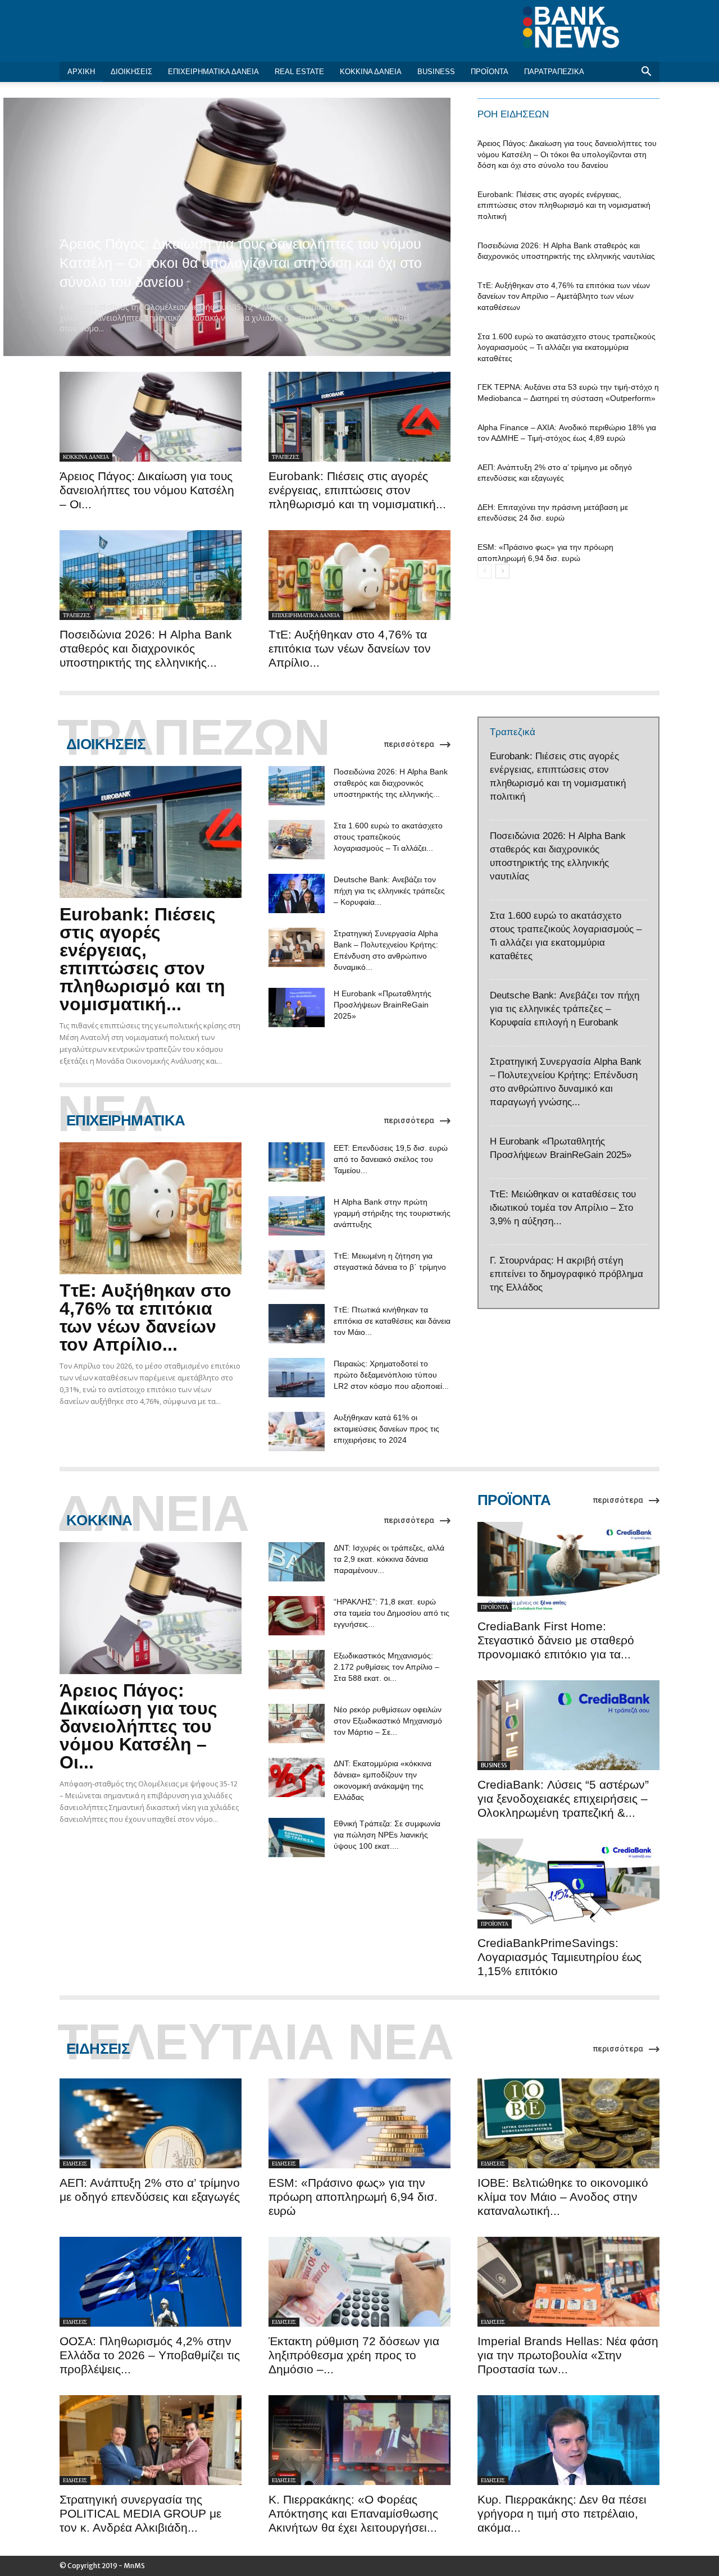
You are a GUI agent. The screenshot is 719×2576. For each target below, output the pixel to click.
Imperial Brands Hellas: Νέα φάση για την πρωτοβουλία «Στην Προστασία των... (568, 2355)
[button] (646, 73)
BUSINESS (436, 72)
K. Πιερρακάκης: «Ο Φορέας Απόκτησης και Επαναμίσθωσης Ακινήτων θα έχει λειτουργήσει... (353, 2513)
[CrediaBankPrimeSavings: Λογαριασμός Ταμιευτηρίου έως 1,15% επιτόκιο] (568, 1884)
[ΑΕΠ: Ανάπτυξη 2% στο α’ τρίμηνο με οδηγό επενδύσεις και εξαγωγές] (151, 2123)
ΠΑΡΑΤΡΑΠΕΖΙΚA (554, 72)
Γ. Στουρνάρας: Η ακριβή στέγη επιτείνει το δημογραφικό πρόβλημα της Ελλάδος (566, 1274)
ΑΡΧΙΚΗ (81, 72)
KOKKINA (99, 1520)
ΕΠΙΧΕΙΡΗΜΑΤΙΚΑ (126, 1120)
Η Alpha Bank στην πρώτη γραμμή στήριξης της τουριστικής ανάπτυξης (392, 1213)
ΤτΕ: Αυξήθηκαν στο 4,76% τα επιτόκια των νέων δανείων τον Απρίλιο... (350, 648)
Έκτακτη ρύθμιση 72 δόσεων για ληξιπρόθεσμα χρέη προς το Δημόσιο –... (354, 2355)
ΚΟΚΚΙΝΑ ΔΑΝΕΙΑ (371, 72)
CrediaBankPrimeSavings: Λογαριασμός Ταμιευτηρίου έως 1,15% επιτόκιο (559, 1957)
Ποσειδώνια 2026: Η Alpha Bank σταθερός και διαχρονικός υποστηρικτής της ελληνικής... (146, 648)
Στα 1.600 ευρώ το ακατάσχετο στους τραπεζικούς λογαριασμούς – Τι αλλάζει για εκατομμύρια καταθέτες (566, 347)
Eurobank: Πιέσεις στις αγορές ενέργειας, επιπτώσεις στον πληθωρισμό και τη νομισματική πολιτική (564, 205)
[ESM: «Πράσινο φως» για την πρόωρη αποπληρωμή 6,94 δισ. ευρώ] (359, 2123)
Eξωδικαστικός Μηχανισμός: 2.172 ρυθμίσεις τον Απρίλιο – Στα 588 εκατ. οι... (386, 1667)
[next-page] (502, 571)
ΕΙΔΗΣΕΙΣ (75, 2164)
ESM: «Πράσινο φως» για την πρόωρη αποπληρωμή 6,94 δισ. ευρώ (353, 2197)
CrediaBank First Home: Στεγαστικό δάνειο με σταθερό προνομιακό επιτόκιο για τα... (556, 1640)
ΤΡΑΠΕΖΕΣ (286, 457)
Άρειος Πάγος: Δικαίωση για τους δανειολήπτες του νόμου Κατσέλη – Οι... (147, 490)
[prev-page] (484, 571)
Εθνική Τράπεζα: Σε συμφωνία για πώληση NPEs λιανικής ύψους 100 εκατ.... (387, 1835)
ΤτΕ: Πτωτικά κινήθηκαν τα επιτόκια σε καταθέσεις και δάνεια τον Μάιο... (392, 1321)
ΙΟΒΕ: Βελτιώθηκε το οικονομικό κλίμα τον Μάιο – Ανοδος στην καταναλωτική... (563, 2197)
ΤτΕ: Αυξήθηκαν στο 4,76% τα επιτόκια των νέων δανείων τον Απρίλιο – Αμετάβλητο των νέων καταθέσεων (564, 296)
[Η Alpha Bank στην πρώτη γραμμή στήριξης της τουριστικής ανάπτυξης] (297, 1216)
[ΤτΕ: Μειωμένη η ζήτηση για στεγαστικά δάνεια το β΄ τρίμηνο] (297, 1270)
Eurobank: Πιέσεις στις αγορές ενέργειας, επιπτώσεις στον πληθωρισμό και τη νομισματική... (357, 490)
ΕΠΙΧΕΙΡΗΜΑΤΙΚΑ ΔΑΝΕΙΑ (213, 72)
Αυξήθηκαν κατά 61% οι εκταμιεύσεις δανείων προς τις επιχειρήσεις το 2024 (386, 1429)
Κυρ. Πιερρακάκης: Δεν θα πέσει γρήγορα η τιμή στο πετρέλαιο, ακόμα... (562, 2513)
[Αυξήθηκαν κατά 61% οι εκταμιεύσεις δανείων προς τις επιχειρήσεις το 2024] (297, 1431)
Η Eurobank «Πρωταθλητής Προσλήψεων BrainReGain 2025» (383, 1005)
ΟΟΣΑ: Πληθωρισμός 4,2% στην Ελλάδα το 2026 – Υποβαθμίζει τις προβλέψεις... (150, 2355)
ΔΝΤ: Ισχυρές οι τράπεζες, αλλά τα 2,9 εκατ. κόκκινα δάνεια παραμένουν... (389, 1559)
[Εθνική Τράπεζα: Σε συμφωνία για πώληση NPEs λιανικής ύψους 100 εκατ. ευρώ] (297, 1838)
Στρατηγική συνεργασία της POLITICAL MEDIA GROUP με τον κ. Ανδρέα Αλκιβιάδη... (140, 2513)
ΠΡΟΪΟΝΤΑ (490, 72)
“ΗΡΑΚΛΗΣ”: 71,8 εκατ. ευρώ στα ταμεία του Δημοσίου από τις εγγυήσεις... (392, 1613)
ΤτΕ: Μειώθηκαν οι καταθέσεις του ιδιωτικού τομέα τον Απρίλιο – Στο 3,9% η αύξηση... (563, 1208)
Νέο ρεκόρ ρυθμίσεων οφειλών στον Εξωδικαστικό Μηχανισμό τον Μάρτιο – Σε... (388, 1721)
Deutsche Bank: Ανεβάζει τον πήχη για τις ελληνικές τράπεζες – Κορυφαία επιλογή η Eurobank (565, 1009)
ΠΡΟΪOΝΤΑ (514, 1500)
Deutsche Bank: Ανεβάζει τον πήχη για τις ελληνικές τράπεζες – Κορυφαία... (389, 891)
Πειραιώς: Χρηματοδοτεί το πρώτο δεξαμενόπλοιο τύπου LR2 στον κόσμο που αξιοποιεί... (391, 1375)
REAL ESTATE (299, 72)
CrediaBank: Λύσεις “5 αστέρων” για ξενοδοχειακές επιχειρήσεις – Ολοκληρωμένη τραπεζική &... (563, 1798)
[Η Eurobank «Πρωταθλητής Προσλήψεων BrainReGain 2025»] (297, 1007)
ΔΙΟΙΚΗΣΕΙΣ (131, 72)
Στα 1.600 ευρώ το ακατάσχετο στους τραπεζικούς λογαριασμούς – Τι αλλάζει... (388, 837)
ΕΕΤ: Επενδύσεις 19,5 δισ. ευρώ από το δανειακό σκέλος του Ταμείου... (391, 1159)
